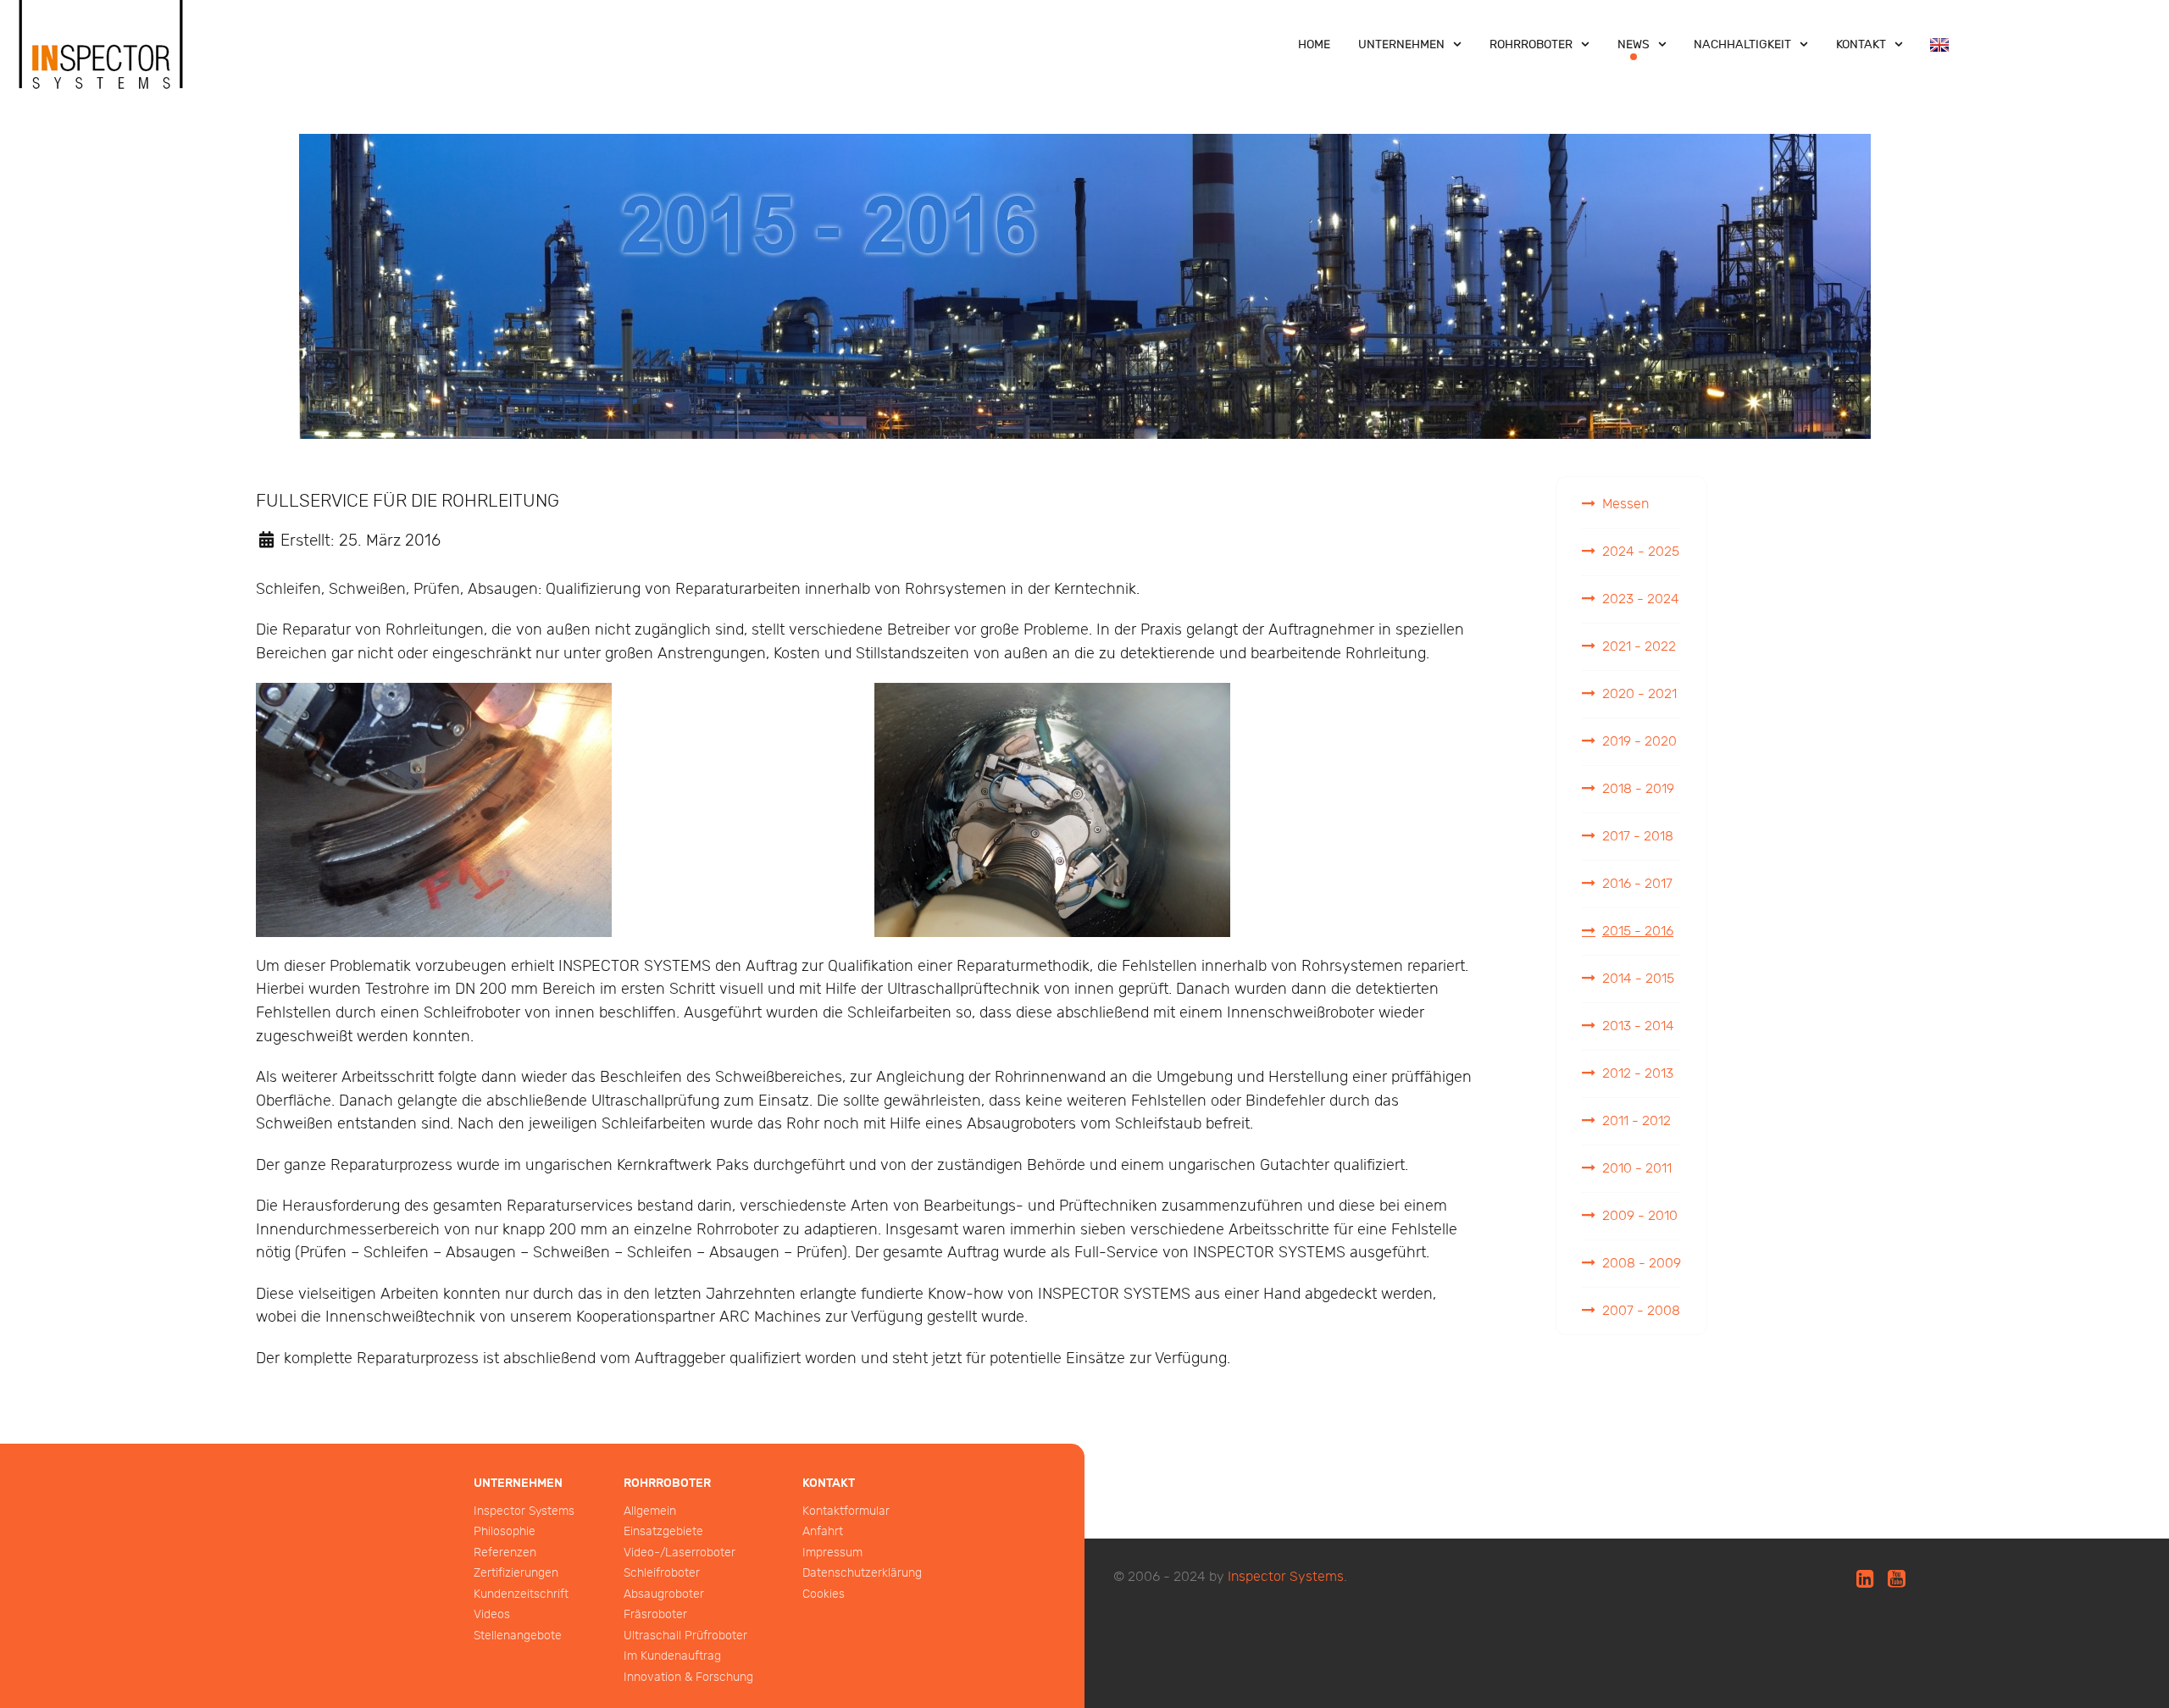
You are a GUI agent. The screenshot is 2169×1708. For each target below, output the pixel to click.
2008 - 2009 (1642, 1264)
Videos (492, 1614)
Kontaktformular (846, 1511)
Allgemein (650, 1511)
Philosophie (505, 1531)
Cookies (824, 1594)
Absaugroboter (664, 1594)
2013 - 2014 (1638, 1026)
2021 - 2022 (1639, 647)
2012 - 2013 (1638, 1074)
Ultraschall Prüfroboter (685, 1636)
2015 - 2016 (1638, 932)
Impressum (832, 1553)
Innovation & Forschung (688, 1677)
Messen (1625, 505)
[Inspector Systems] (102, 62)
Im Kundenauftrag (672, 1656)
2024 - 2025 (1641, 552)
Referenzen (505, 1553)
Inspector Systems (524, 1511)
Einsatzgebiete (663, 1531)
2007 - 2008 (1641, 1311)
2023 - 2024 (1641, 599)
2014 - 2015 (1638, 979)
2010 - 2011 (1637, 1169)
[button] (434, 810)
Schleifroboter (662, 1573)
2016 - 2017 (1637, 884)
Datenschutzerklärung (862, 1573)
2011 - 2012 (1636, 1121)
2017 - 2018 (1638, 837)
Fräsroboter (655, 1614)
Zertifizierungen (516, 1573)
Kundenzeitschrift (521, 1594)
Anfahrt (823, 1531)
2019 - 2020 (1639, 742)
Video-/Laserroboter (680, 1553)
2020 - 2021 (1639, 694)
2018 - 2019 (1638, 789)
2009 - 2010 (1640, 1216)
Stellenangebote (518, 1636)
